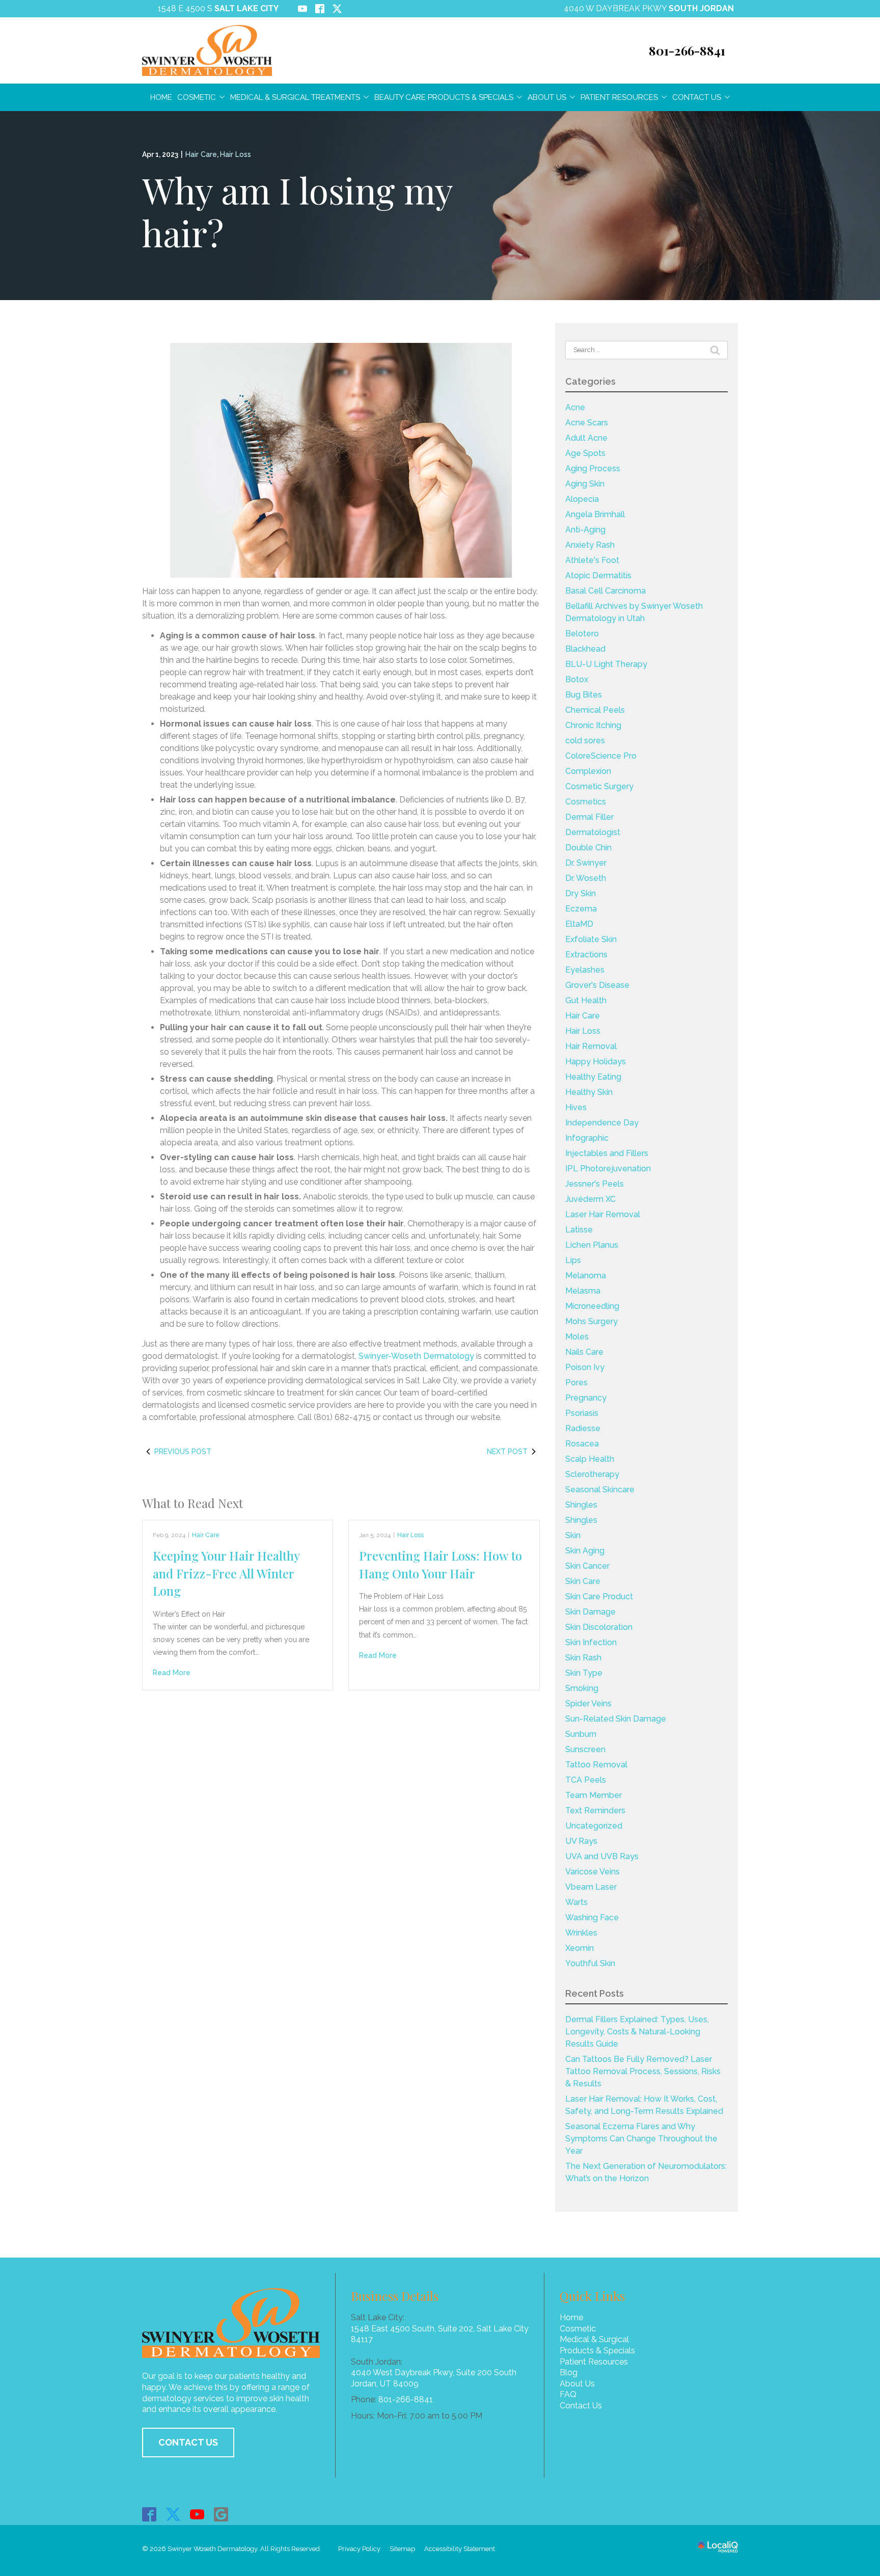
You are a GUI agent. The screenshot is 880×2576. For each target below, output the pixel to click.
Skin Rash (583, 1658)
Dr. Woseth (586, 878)
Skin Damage (590, 1612)
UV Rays (581, 1841)
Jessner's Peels (595, 1184)
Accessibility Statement (460, 2549)
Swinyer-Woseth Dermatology (416, 1356)
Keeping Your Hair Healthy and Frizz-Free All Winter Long (226, 1573)
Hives (576, 1107)
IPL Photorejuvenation (608, 1169)
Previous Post (183, 1452)
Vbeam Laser (591, 1887)
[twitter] (173, 2514)
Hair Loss (236, 154)
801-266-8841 (406, 2399)
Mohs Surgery (592, 1321)
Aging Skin (585, 484)
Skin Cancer (587, 1566)
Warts (576, 1902)
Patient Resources (619, 97)
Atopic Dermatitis (598, 575)
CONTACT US (188, 2442)
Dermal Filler (589, 817)
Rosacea (582, 1444)
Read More (172, 1673)
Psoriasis (582, 1413)
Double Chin (588, 848)
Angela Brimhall (595, 514)
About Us (547, 97)
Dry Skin (581, 893)
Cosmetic (197, 97)
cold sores (585, 741)
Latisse (579, 1230)
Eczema (581, 909)
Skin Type (584, 1673)
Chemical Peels (595, 710)
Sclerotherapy (592, 1474)
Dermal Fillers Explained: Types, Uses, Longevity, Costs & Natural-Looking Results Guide (637, 2032)
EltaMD (579, 924)
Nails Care (584, 1352)
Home (161, 97)
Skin (573, 1535)
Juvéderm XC (590, 1199)
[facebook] (149, 2514)
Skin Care (583, 1581)
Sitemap (402, 2549)
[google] (221, 2514)
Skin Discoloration (599, 1627)
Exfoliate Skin (591, 939)
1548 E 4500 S (218, 8)
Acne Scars (587, 423)
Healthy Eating (593, 1077)
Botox (577, 679)
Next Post (507, 1452)
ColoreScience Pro (601, 756)
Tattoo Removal (596, 1765)
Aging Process (593, 468)
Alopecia (582, 499)
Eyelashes (585, 970)
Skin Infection (591, 1642)
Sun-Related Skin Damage (616, 1719)
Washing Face (592, 1917)
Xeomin (580, 1948)
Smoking (582, 1688)
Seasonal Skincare (600, 1490)
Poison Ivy (585, 1367)
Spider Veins (588, 1703)
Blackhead (585, 649)
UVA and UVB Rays (602, 1856)
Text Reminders (595, 1810)
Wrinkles (581, 1933)
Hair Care (201, 154)
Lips (573, 1260)
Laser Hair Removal (603, 1214)
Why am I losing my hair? (297, 211)
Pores (576, 1383)
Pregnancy (586, 1398)
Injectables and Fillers (607, 1153)
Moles (577, 1337)
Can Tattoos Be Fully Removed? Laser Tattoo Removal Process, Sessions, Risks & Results (643, 2071)
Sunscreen (585, 1749)
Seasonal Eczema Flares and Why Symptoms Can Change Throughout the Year (641, 2139)
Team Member (594, 1795)
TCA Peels (586, 1780)
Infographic (587, 1138)
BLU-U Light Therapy (606, 664)
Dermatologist (593, 832)
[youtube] (197, 2514)
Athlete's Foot (592, 560)
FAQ (568, 2394)
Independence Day (602, 1123)
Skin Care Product (599, 1596)
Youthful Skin (590, 1963)
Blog (569, 2372)
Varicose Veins (593, 1872)
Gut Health (586, 1000)
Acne (575, 407)
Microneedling (592, 1306)
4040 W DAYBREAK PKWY (649, 8)
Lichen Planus (592, 1245)
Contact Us (697, 97)
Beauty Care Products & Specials (444, 97)
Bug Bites (584, 695)
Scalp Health (590, 1459)
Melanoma (586, 1276)
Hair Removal (591, 1046)
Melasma (583, 1291)
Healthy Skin (589, 1092)
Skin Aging (585, 1551)
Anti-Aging (585, 530)
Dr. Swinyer (586, 863)
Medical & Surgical (594, 2339)
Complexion (588, 771)
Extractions (586, 955)
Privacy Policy (359, 2549)
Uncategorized (594, 1826)
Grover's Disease (597, 985)
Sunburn (581, 1734)
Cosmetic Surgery (599, 786)
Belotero (582, 634)
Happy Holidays (596, 1062)
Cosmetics (586, 802)
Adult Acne (586, 438)
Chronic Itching (593, 725)
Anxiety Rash (590, 545)
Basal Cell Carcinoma (606, 591)
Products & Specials (597, 2351)
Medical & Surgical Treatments (295, 97)
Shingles (582, 1505)
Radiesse (583, 1428)
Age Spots (585, 453)
